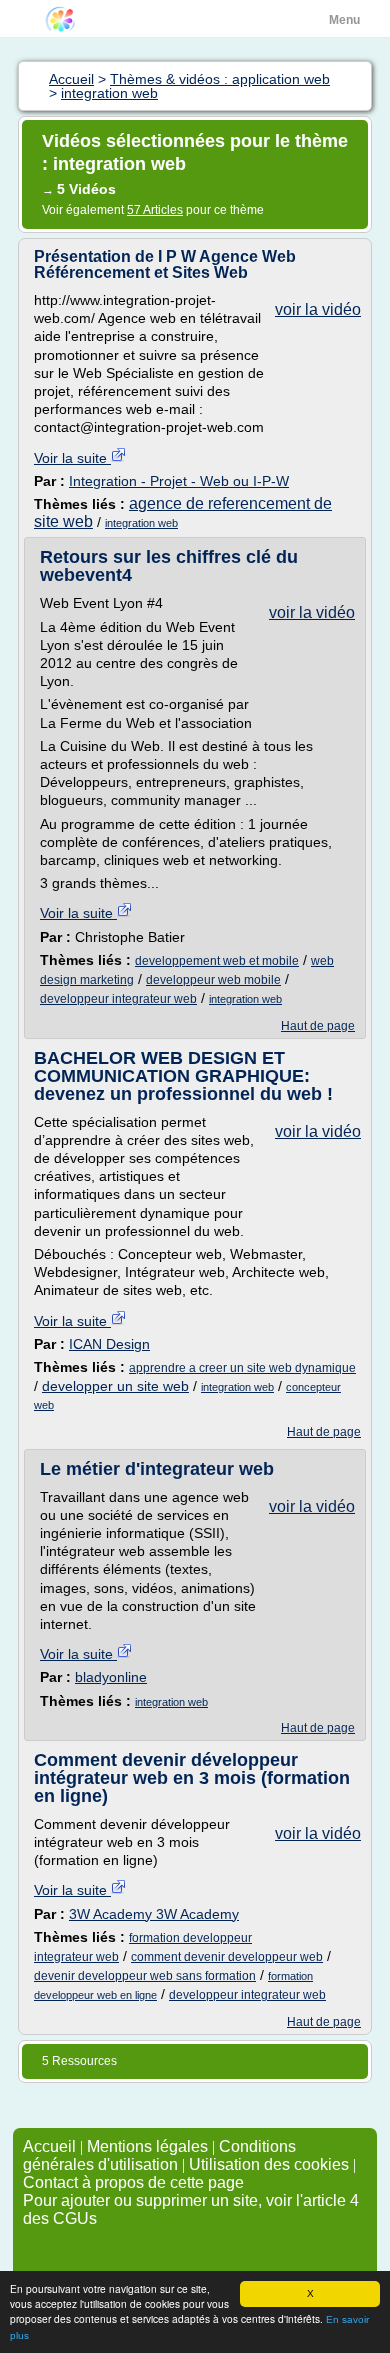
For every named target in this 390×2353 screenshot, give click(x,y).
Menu (344, 20)
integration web (141, 523)
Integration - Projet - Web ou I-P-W (179, 481)
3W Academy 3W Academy (154, 1914)
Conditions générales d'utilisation (159, 2155)
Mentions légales (147, 2146)
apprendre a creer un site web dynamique (242, 1368)
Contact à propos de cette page (133, 2182)
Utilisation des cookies (269, 2164)
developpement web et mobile (217, 961)
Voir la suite (72, 458)
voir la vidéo (318, 309)
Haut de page (318, 1026)
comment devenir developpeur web (227, 1957)
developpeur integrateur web (118, 999)
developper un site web (115, 1386)
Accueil (49, 2146)
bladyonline (111, 1677)
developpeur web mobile (213, 980)
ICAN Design (109, 1344)
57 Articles (155, 210)
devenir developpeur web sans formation (145, 1976)
